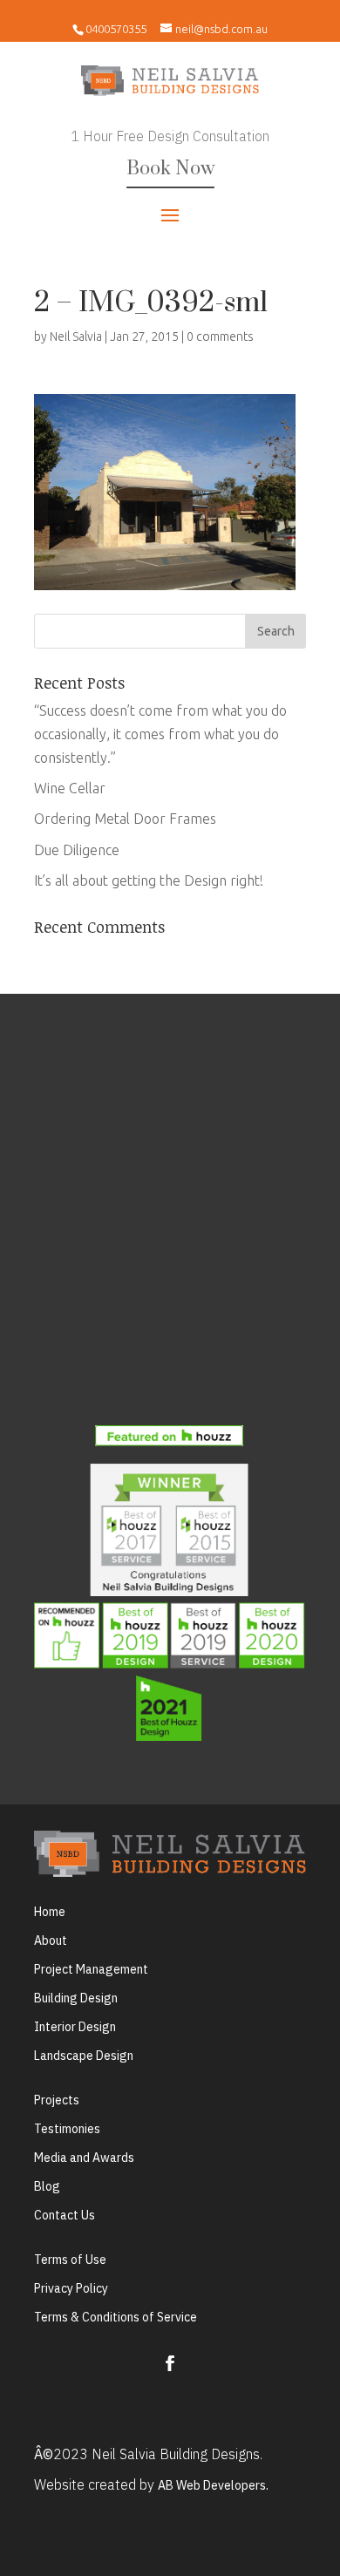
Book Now (170, 169)
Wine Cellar (70, 788)
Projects (57, 2100)
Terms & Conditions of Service (116, 2317)
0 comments (220, 336)
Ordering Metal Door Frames (125, 819)
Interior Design (75, 2027)
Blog (47, 2186)
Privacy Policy (71, 2288)
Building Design (76, 1998)
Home (50, 1912)
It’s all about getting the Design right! (149, 880)
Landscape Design (84, 2056)
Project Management (91, 1969)
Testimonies (67, 2129)
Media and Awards (84, 2158)
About (51, 1940)
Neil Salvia (76, 336)
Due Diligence (77, 850)
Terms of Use (70, 2260)
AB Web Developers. (213, 2485)
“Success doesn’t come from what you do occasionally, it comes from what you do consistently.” (160, 734)
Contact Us (65, 2215)
